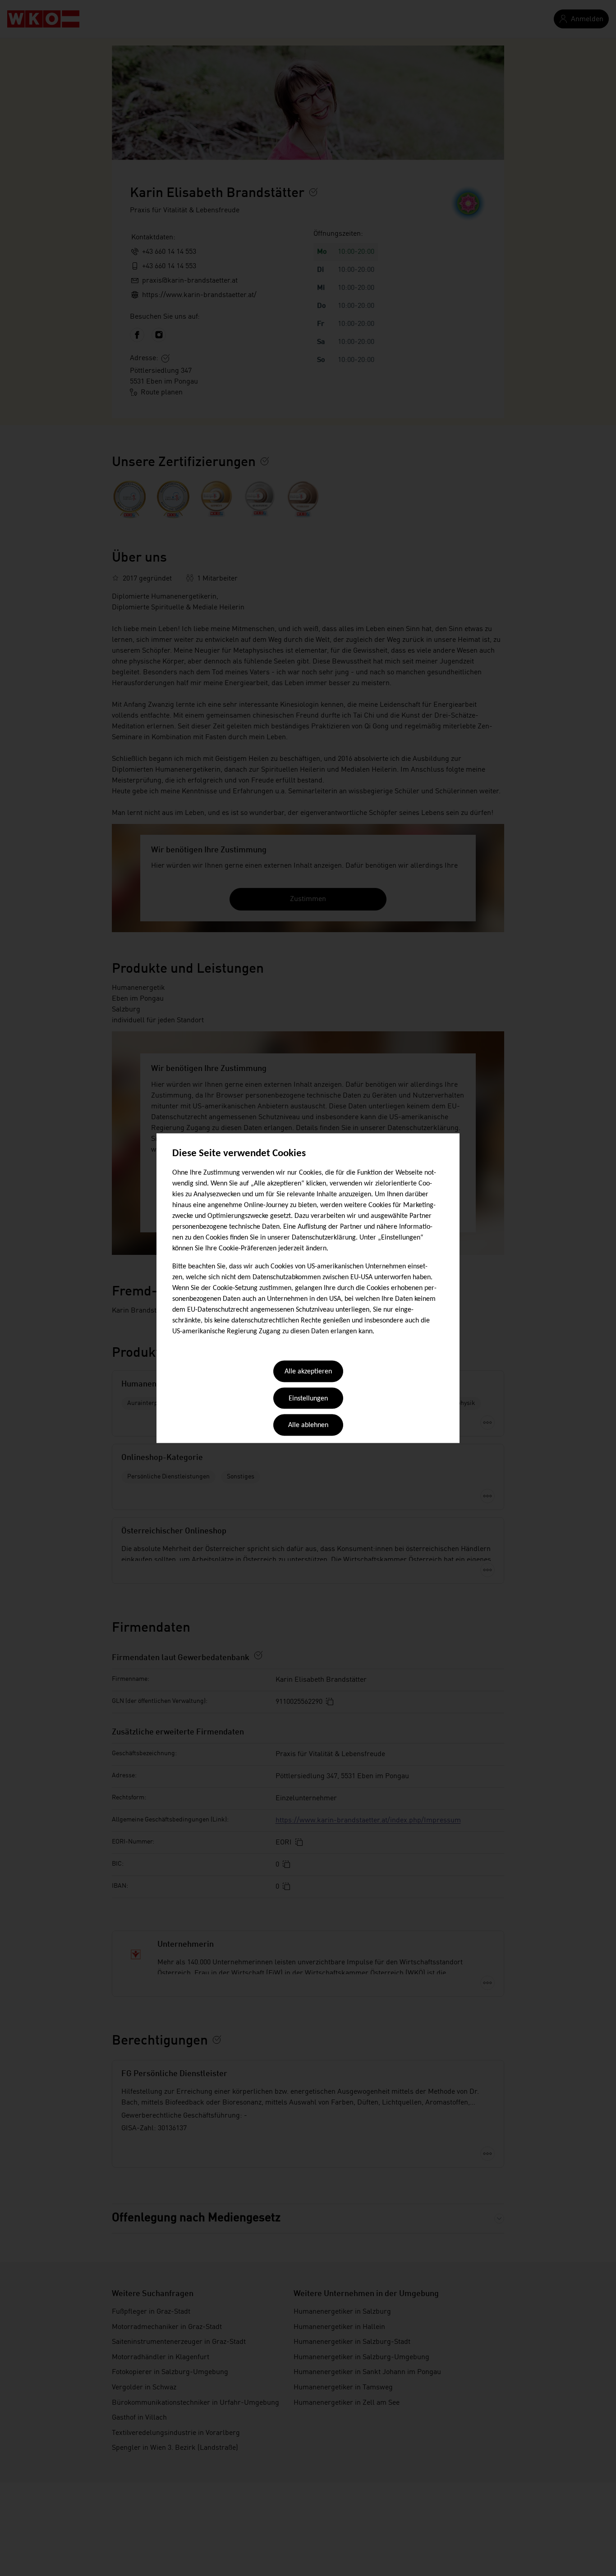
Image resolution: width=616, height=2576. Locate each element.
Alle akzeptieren (308, 1372)
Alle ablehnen (308, 1426)
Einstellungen (308, 1399)
